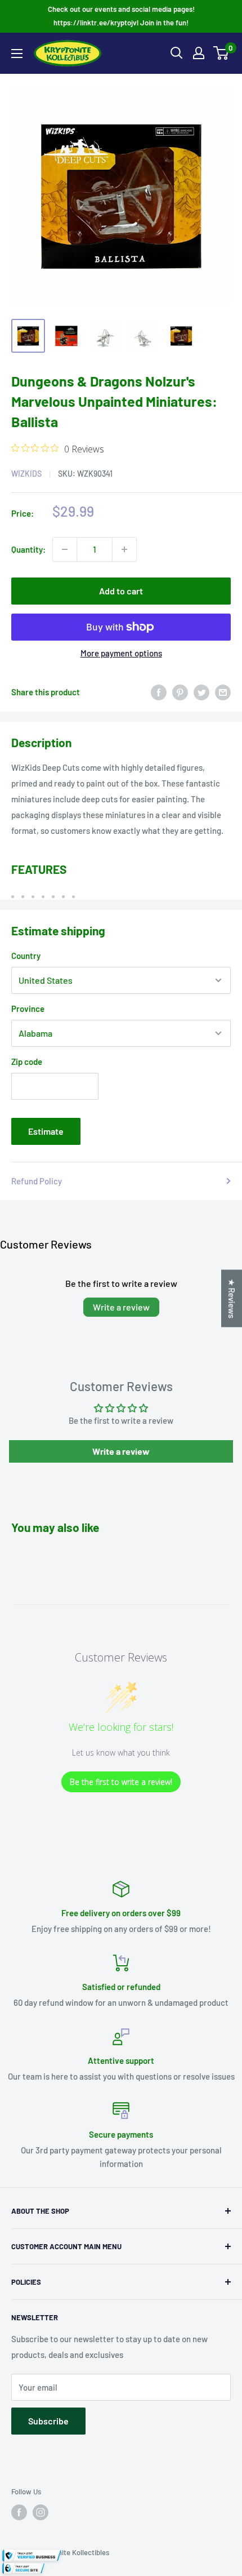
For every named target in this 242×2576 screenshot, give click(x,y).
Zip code (27, 1062)
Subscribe (48, 2421)
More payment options (121, 653)
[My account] (199, 53)
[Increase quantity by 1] (124, 549)
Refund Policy (37, 1181)
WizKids (26, 474)
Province (28, 1009)
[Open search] (177, 53)
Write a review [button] (121, 1451)
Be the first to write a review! (121, 1782)
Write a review (121, 1307)
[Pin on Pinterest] (180, 692)
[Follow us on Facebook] (19, 2512)
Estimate (46, 1131)
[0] (221, 53)
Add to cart (121, 591)
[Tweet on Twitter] (201, 692)
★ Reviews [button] (232, 1299)
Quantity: (28, 549)
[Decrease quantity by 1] (65, 549)
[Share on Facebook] (159, 692)
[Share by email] (223, 692)
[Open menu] (17, 54)
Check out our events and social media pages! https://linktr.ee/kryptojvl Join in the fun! (121, 16)
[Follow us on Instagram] (41, 2512)
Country (26, 956)
